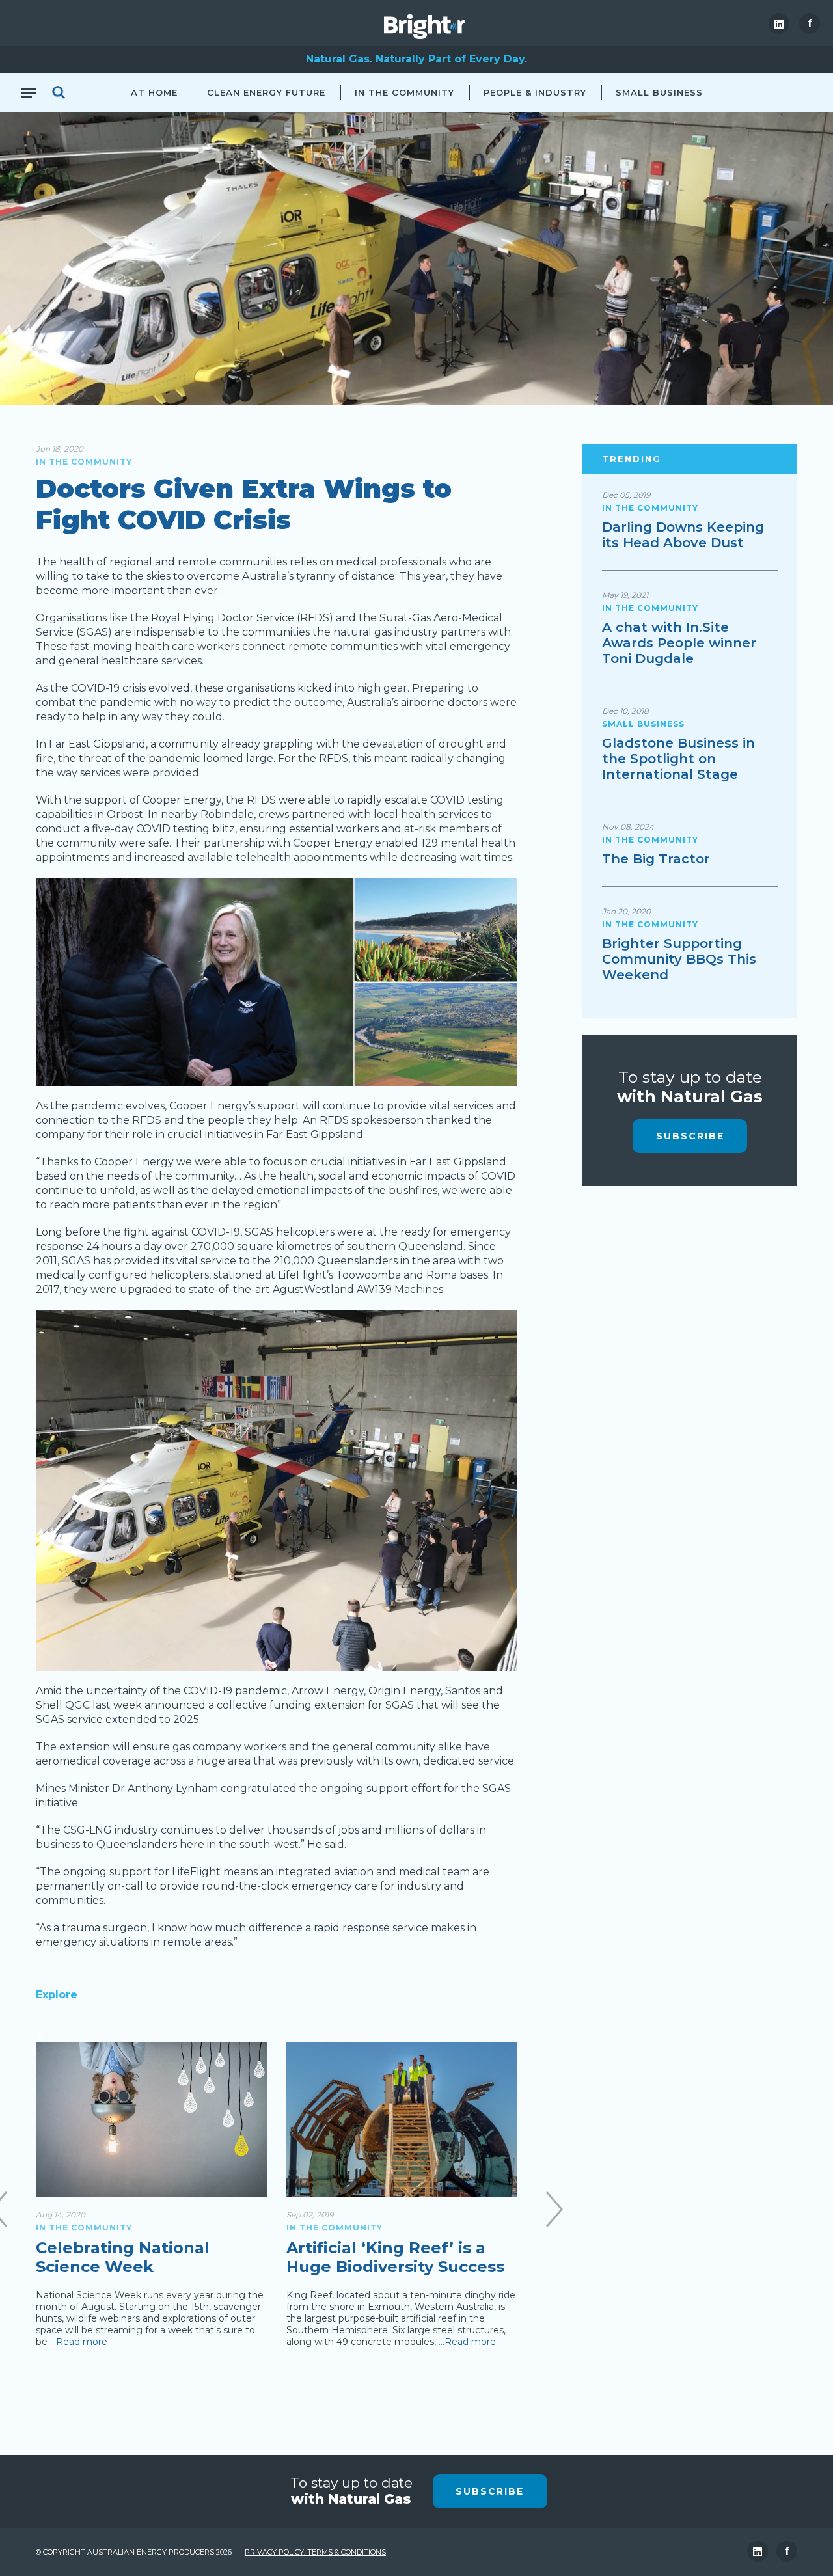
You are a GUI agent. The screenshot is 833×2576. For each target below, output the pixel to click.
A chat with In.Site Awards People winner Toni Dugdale (679, 643)
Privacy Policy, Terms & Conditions (315, 2552)
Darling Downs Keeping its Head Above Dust (683, 535)
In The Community (404, 92)
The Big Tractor (656, 859)
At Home (154, 92)
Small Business (659, 92)
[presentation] (554, 2209)
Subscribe (690, 1136)
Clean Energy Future (266, 92)
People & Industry (535, 92)
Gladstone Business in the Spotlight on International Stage (678, 759)
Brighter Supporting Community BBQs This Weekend (679, 959)
